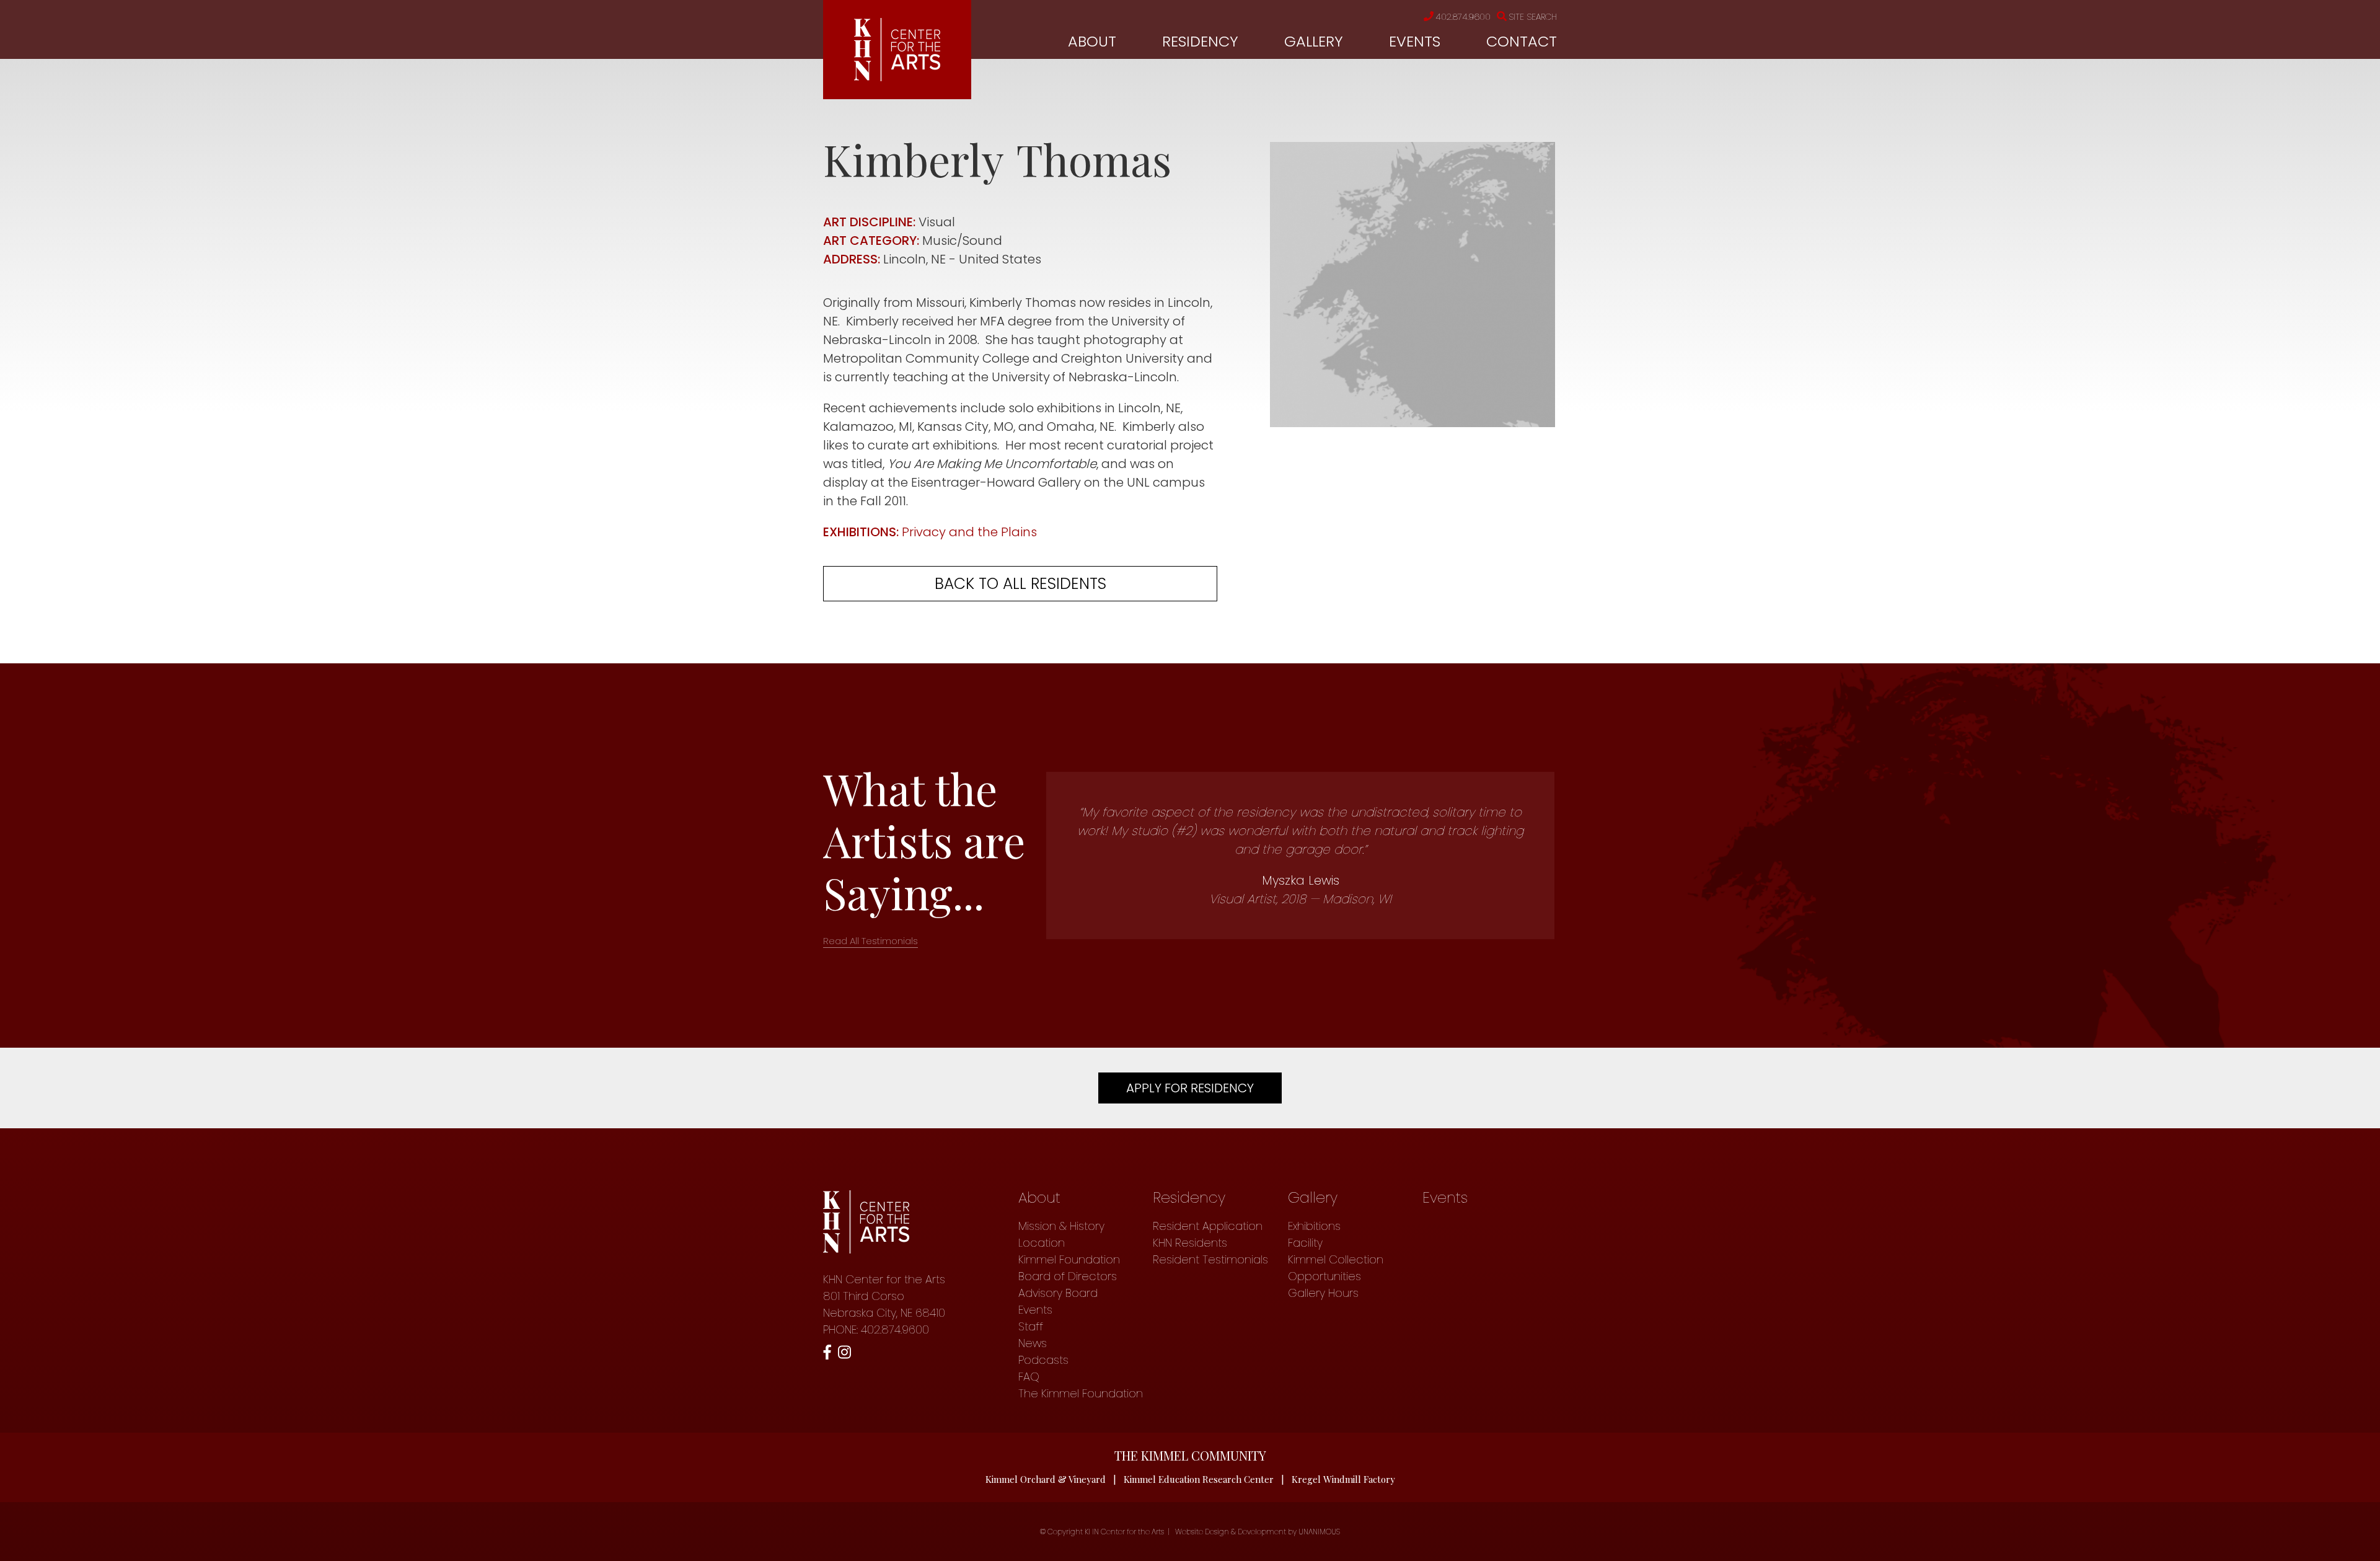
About (1092, 41)
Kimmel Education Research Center (1199, 1479)
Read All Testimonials (870, 941)
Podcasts (1043, 1360)
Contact (1522, 41)
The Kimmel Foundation (1081, 1393)
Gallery (1314, 41)
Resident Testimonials (1210, 1259)
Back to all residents (1020, 584)
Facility (1305, 1243)
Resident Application (1208, 1226)
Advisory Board (1058, 1293)
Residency (1200, 41)
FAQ (1029, 1377)
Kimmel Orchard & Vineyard (1046, 1479)
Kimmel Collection (1336, 1259)
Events (1415, 41)
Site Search (1533, 17)
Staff (1031, 1326)
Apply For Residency (1190, 1088)
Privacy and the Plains (969, 532)
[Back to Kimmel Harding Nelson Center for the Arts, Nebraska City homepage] (897, 77)
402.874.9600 (1463, 17)
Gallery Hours (1323, 1293)
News (1033, 1343)
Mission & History (1061, 1226)
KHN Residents (1190, 1243)
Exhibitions (1314, 1226)
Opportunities (1324, 1276)
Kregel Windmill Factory (1343, 1479)
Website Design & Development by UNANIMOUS (1258, 1532)
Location (1042, 1243)
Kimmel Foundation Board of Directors (1069, 1268)
